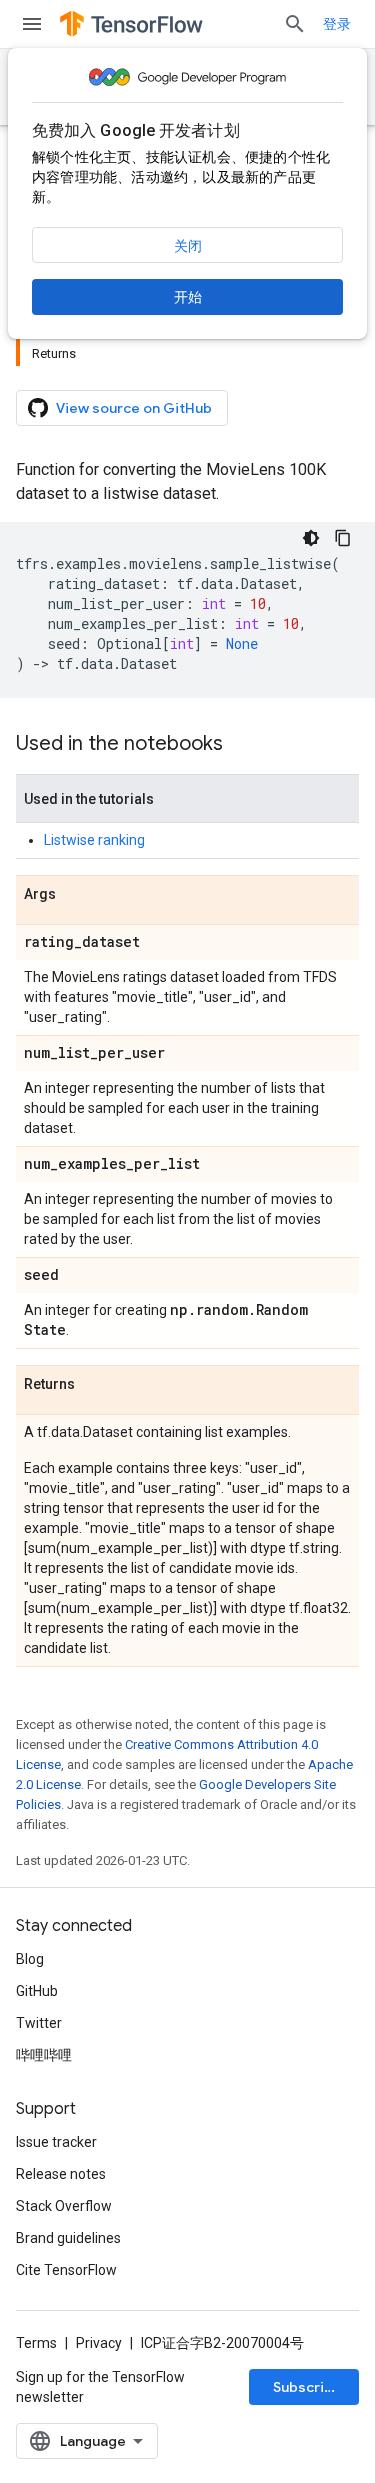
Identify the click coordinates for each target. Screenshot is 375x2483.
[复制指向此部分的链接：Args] (76, 895)
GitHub (37, 1991)
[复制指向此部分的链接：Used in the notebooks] (243, 745)
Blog (30, 1959)
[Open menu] (32, 24)
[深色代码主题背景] (311, 538)
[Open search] (295, 24)
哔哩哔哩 (44, 2055)
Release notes (61, 2174)
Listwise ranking (94, 840)
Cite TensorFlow (66, 2270)
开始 (188, 297)
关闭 (188, 246)
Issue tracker (56, 2142)
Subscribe (307, 2387)
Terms (36, 2343)
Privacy (99, 2343)
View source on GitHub (134, 408)
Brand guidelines (68, 2238)
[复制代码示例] (343, 538)
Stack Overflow (64, 2206)
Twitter (39, 2023)
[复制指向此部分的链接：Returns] (95, 1385)
